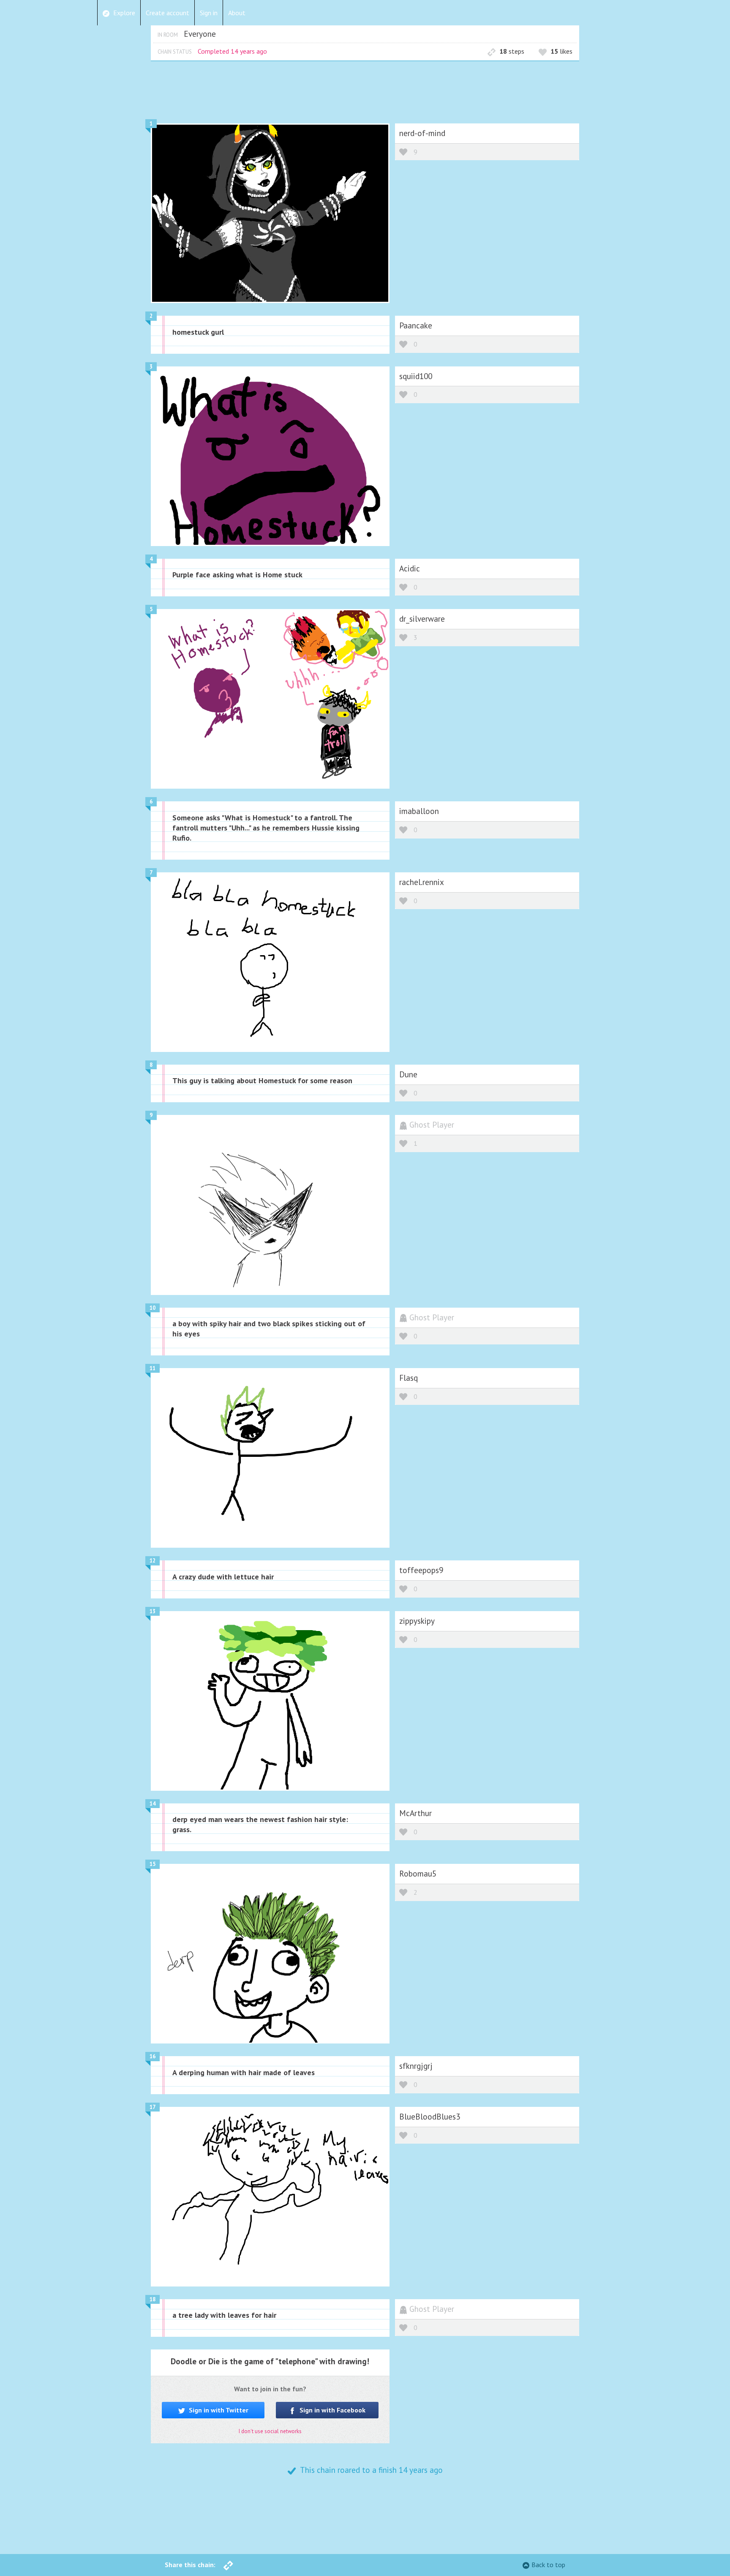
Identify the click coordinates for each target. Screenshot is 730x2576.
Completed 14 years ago (232, 51)
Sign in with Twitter (218, 2410)
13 (153, 1611)
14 (153, 1804)
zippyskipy (417, 1621)
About (237, 13)
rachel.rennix (422, 882)
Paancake (416, 325)
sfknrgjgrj (416, 2066)
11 (153, 1368)
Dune (408, 1074)
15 (153, 1864)
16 (153, 2056)
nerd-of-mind (422, 133)
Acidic (410, 568)
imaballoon (419, 811)
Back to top (548, 2565)
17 (153, 2107)
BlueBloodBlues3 (430, 2116)
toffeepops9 (421, 1570)
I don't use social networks (270, 2431)
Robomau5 (418, 1873)
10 (153, 1308)
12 (153, 1561)
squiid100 (416, 376)
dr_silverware (422, 619)
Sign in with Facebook (332, 2410)
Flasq (409, 1378)
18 (153, 2299)
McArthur (415, 1813)
